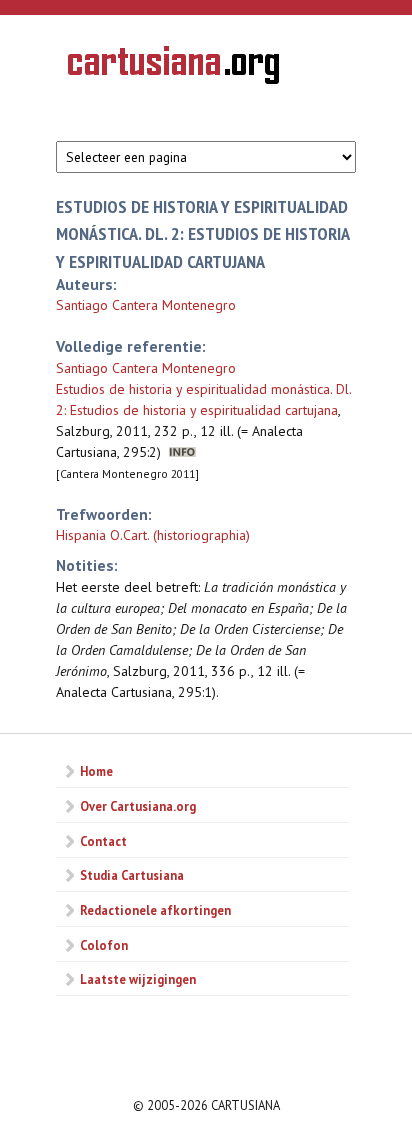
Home (96, 771)
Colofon (104, 945)
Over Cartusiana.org (138, 806)
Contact (103, 841)
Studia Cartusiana (132, 875)
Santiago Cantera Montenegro (146, 305)
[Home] (173, 68)
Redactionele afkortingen (155, 910)
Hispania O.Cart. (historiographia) (153, 535)
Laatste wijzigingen (138, 979)
